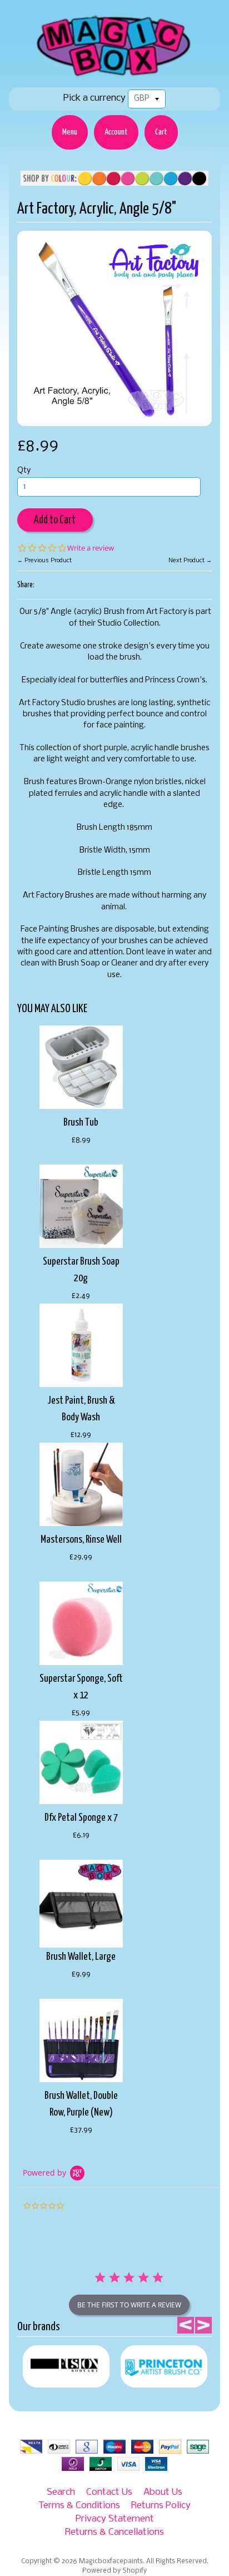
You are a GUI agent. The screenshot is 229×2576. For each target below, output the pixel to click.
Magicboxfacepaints (111, 2562)
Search (61, 2492)
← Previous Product (44, 561)
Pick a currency (94, 98)
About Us (163, 2492)
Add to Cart (55, 520)
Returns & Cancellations (114, 2532)
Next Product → (190, 561)
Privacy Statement (115, 2519)
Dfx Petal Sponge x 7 (81, 1818)
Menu (70, 132)
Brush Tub (81, 1123)
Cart (161, 132)
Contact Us (109, 2492)
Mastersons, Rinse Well (81, 1540)
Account (116, 132)
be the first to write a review (129, 2305)
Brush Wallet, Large (81, 1957)
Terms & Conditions (79, 2506)
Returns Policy (161, 2506)
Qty (24, 471)
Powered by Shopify (114, 2571)
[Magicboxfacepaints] (115, 76)
